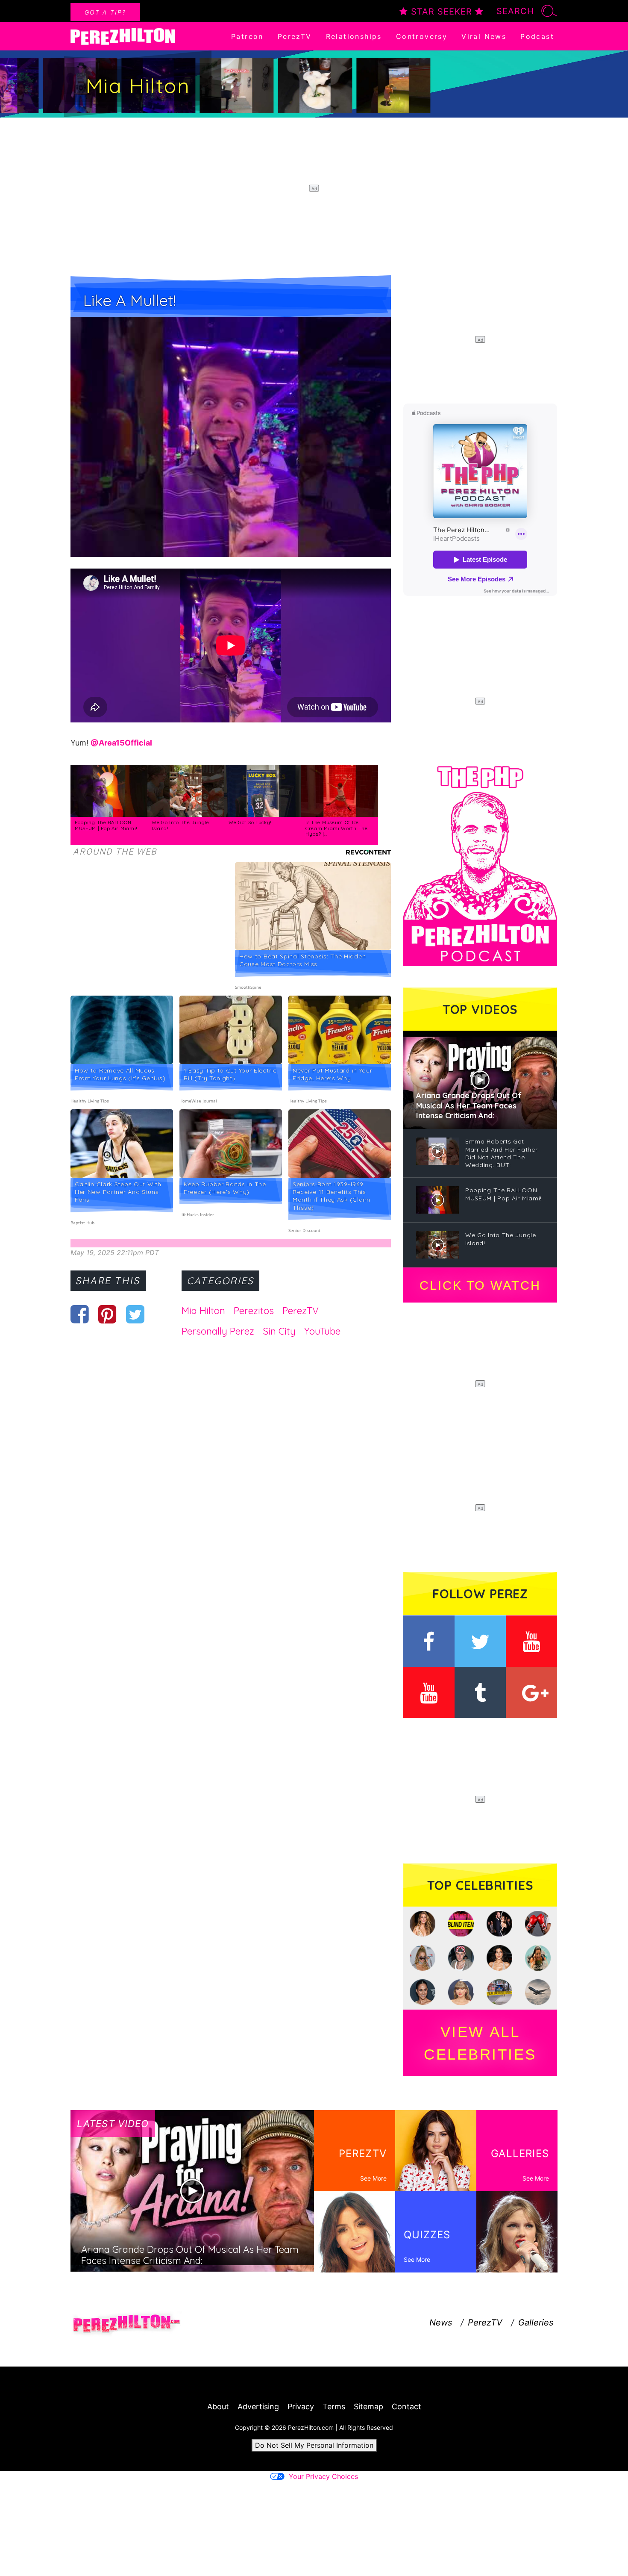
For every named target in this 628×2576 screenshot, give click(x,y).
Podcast (537, 36)
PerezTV (295, 36)
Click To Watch (480, 1285)
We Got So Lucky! (250, 822)
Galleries (536, 2323)
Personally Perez (218, 1331)
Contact (406, 2407)
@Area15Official (121, 743)
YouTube (322, 1331)
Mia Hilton (203, 1311)
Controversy (422, 36)
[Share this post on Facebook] (80, 1314)
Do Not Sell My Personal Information (314, 2445)
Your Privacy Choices (323, 2476)
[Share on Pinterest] (107, 1314)
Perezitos (254, 1311)
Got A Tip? (105, 12)
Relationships (354, 36)
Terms (334, 2407)
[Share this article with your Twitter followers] (135, 1314)
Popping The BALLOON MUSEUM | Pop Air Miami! (106, 825)
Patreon (247, 36)
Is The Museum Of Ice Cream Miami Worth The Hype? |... (337, 828)
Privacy (301, 2407)
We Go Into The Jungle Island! (180, 825)
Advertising (258, 2407)
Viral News (484, 36)
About (218, 2407)
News (441, 2323)
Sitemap (368, 2407)
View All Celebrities (480, 2043)
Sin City (279, 1331)
